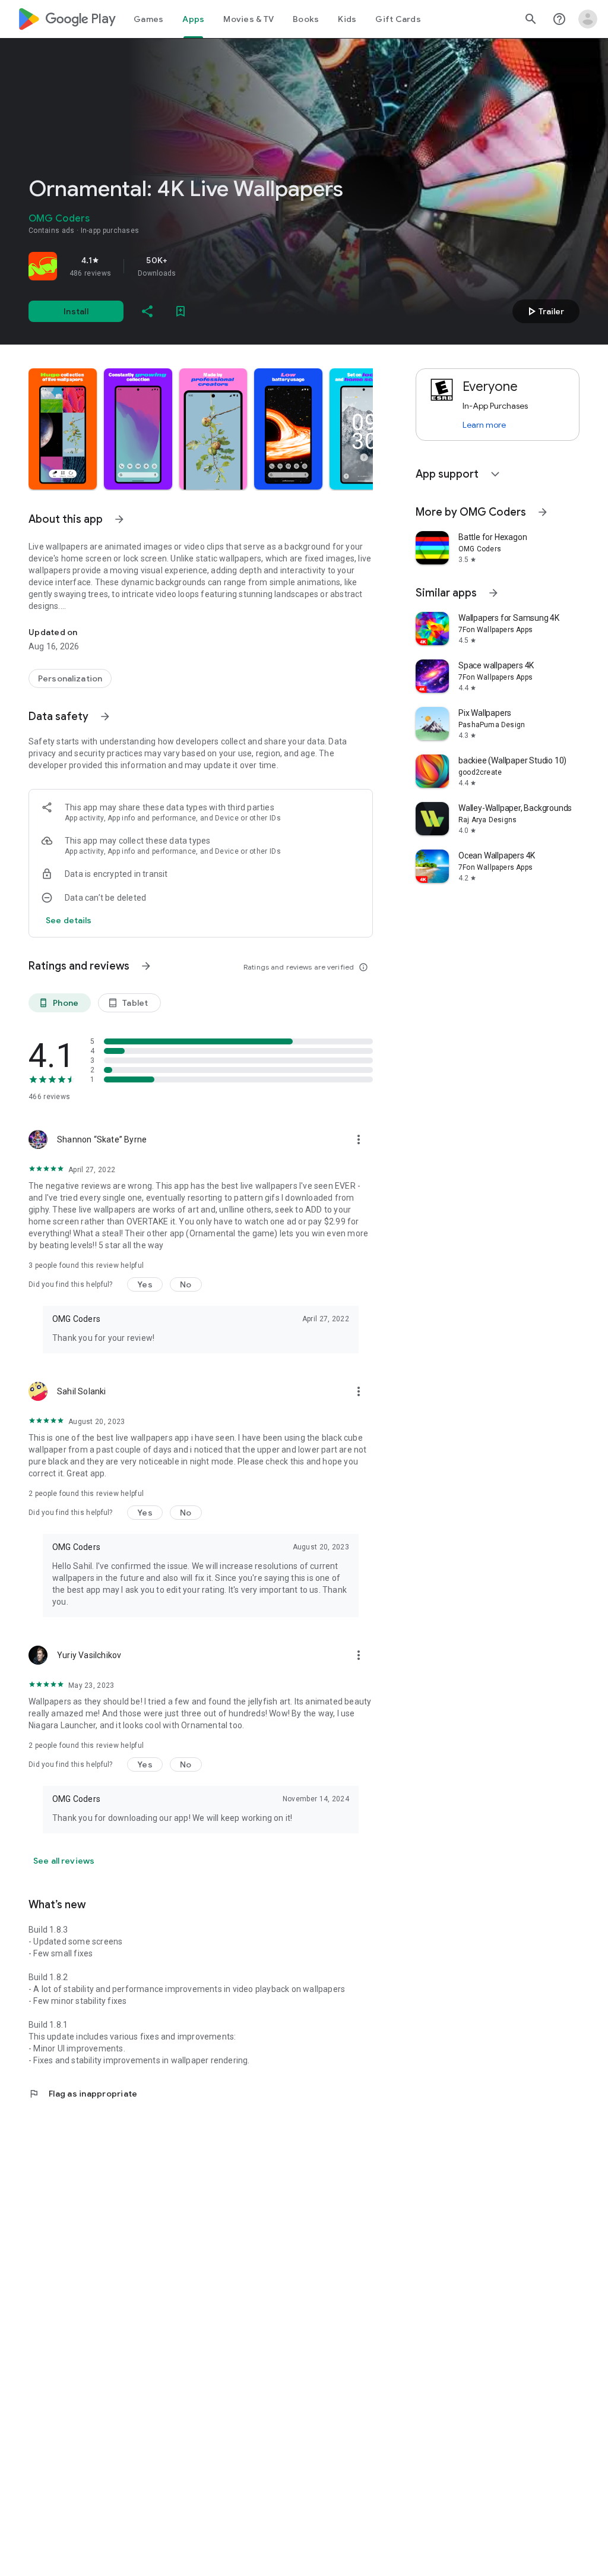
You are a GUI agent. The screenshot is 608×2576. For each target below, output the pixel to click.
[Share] (147, 311)
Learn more (484, 425)
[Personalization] (70, 678)
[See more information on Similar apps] (493, 593)
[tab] (148, 19)
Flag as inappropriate (83, 2094)
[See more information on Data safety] (105, 716)
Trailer (544, 311)
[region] (195, 266)
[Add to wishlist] (180, 311)
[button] (63, 429)
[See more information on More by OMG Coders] (543, 512)
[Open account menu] (588, 19)
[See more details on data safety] (69, 920)
